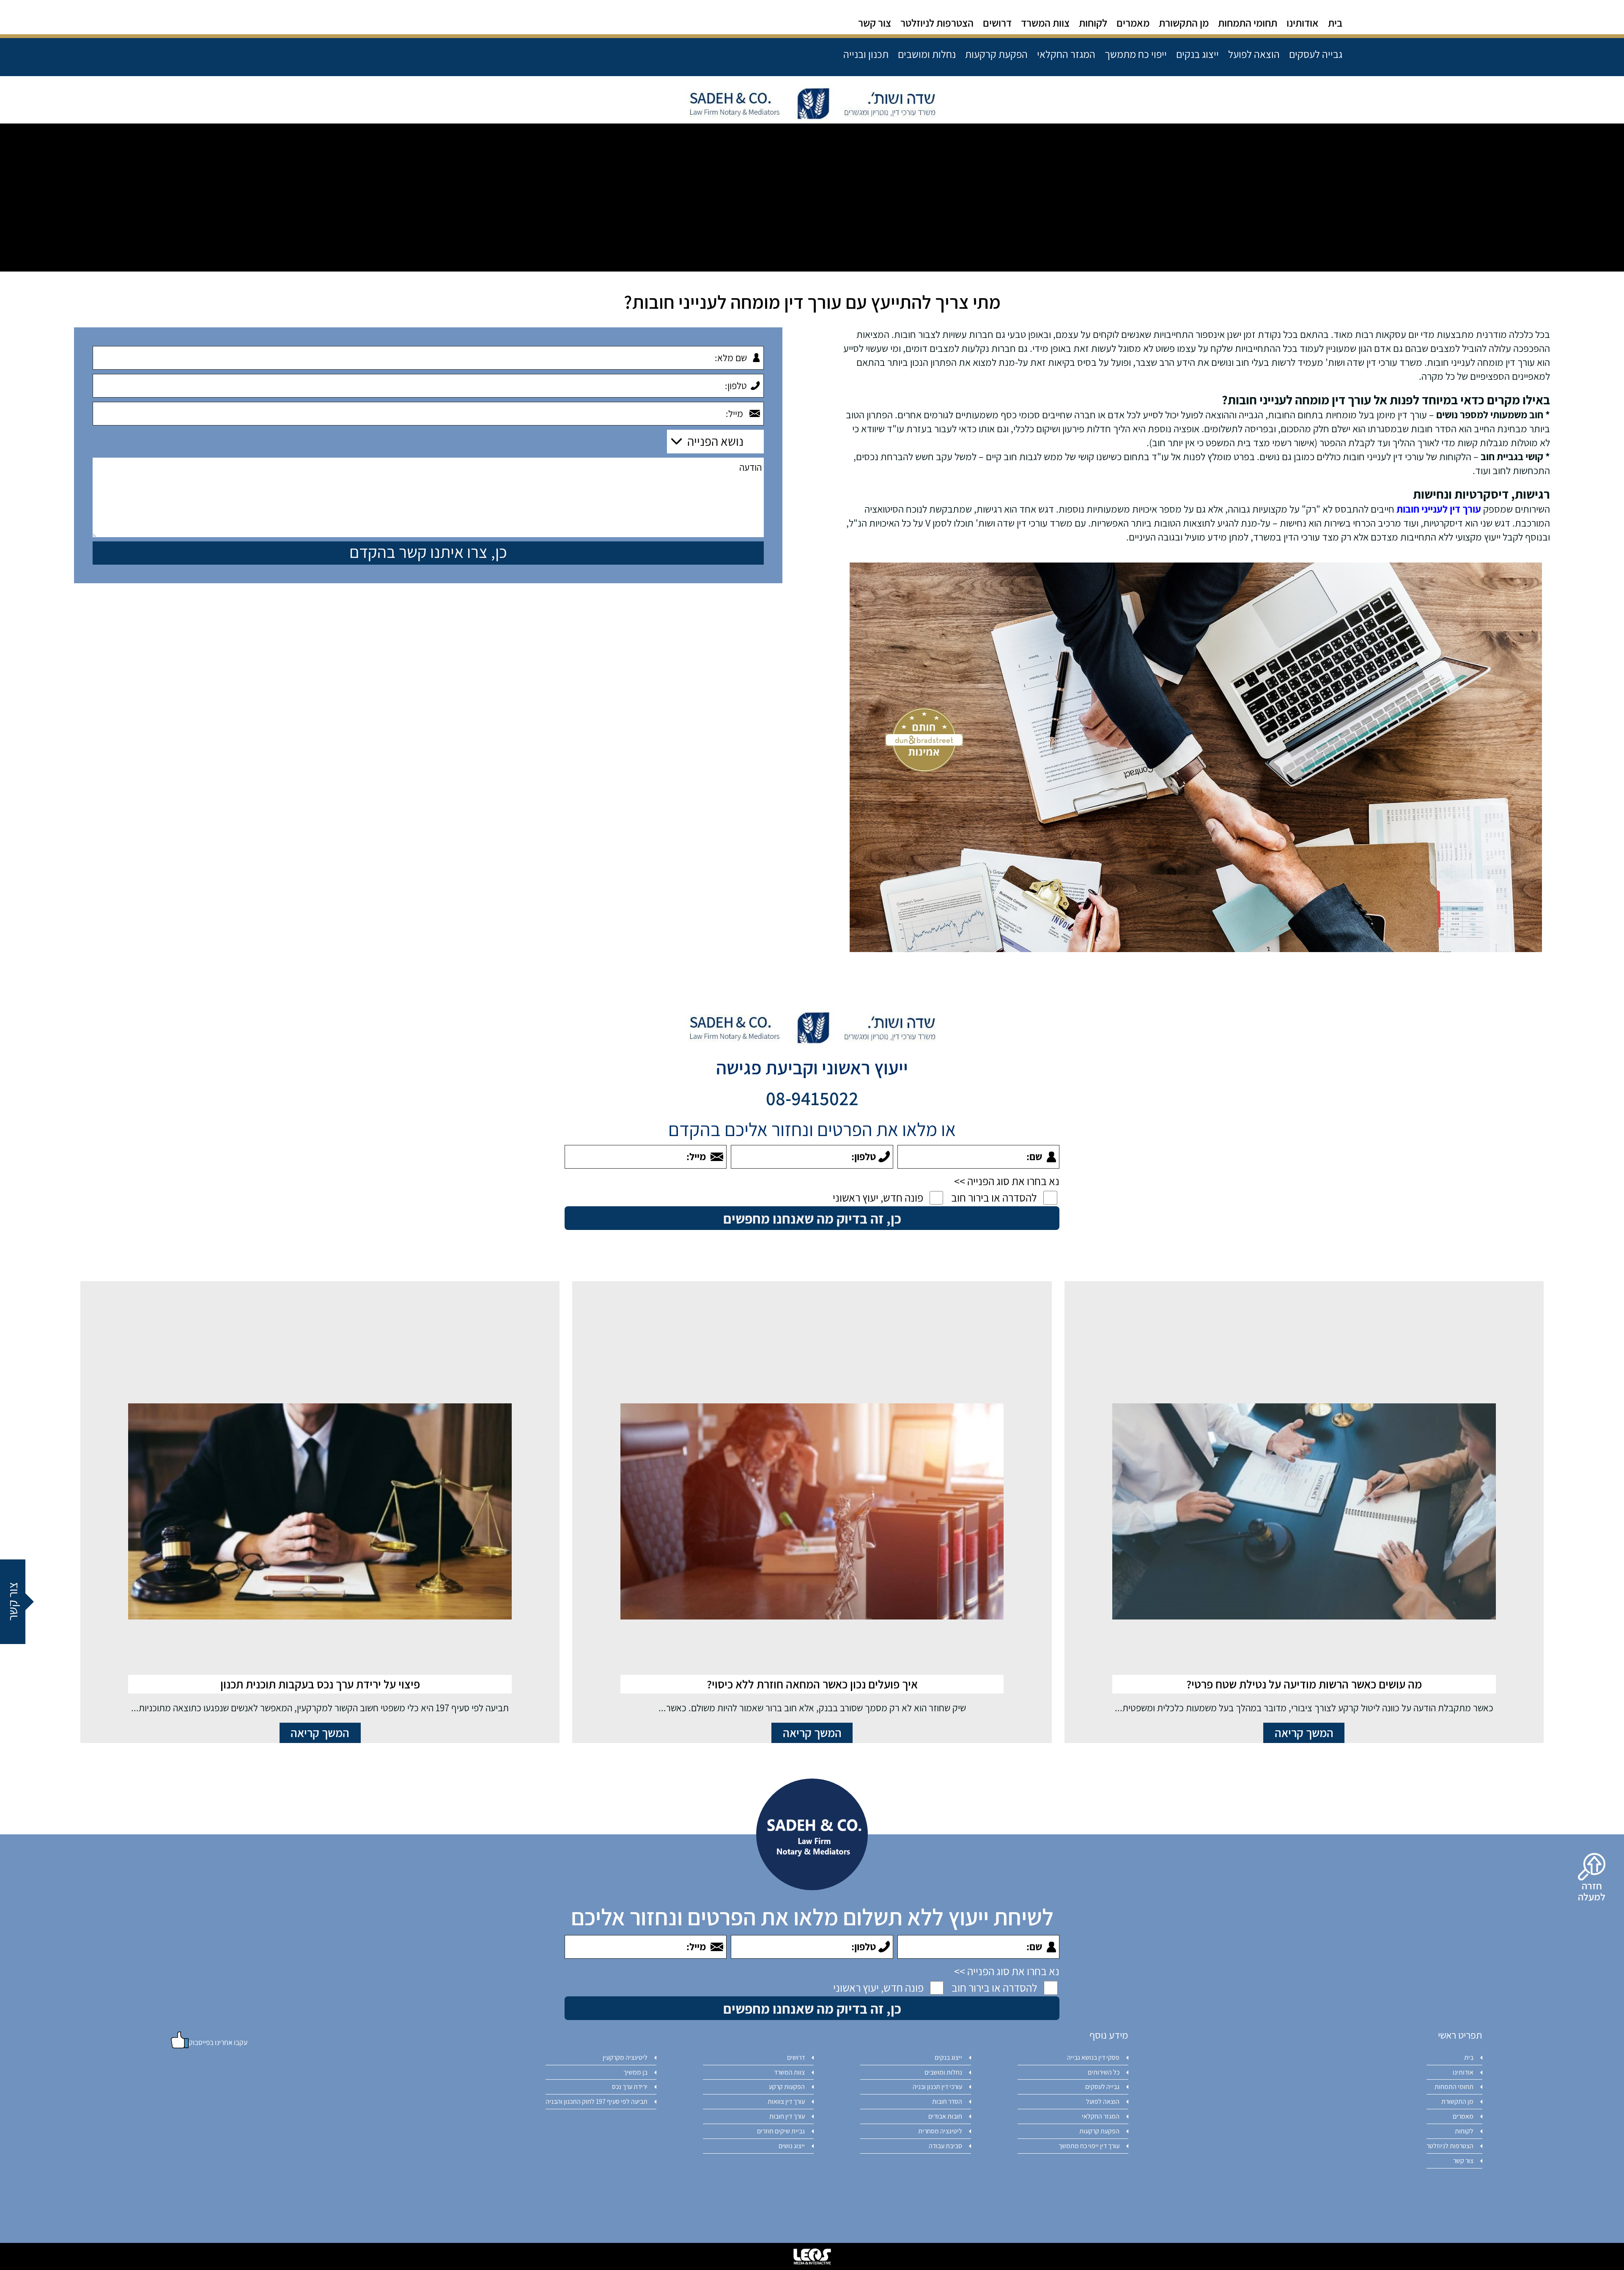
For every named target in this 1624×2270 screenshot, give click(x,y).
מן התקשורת (1184, 24)
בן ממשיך (635, 2072)
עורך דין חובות (787, 2116)
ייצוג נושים (792, 2146)
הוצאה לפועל (1254, 55)
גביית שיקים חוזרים (781, 2131)
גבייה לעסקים (1316, 55)
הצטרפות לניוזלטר (937, 24)
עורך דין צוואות (786, 2101)
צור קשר (875, 24)
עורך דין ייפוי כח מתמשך (1089, 2146)
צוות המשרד (1045, 24)
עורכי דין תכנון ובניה (937, 2087)
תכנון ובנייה (866, 54)
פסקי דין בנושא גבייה (1093, 2057)
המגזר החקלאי (1066, 55)
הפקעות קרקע (787, 2087)
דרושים (997, 24)
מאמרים (1133, 24)
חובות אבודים (945, 2116)
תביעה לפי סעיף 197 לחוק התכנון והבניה (597, 2101)
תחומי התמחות (1248, 24)
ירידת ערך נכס (630, 2087)
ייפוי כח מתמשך (1136, 55)
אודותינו (1303, 24)
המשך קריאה (1304, 1733)
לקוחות (1093, 24)
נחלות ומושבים (927, 55)
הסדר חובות (947, 2101)
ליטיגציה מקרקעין (625, 2057)
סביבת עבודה (945, 2146)
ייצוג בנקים (1197, 55)
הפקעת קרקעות (996, 55)
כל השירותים (1104, 2072)
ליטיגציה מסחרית (940, 2131)
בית (1335, 24)
